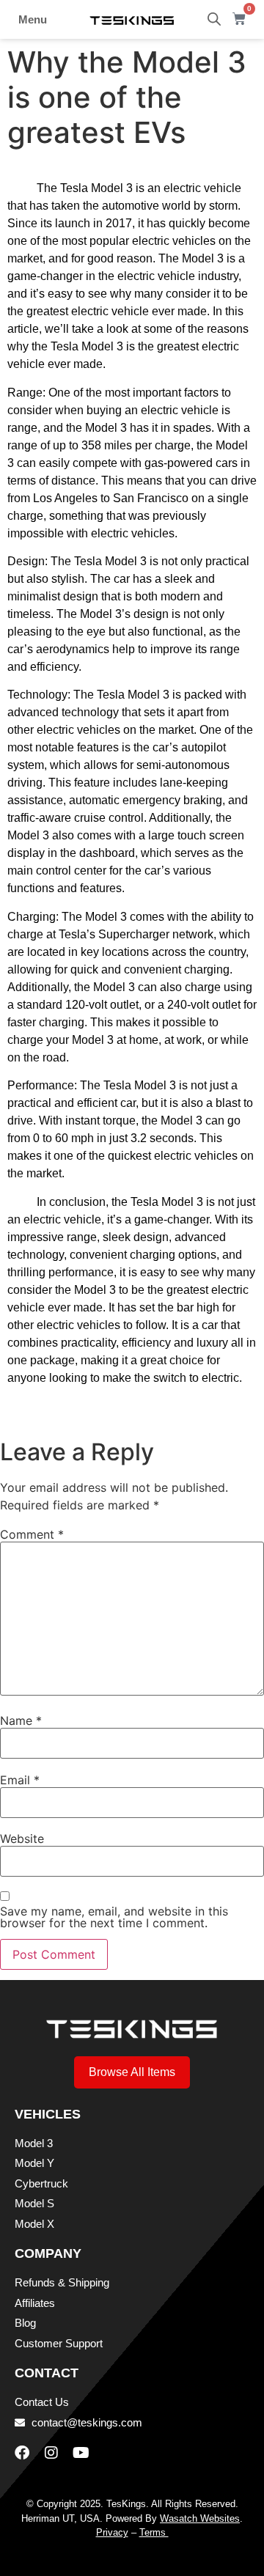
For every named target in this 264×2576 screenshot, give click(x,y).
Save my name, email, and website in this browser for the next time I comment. (114, 1917)
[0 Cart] (239, 19)
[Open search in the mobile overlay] (214, 19)
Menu (33, 19)
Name (21, 1721)
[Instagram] (51, 2453)
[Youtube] (81, 2453)
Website (22, 1839)
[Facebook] (22, 2453)
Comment (32, 1534)
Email (20, 1780)
